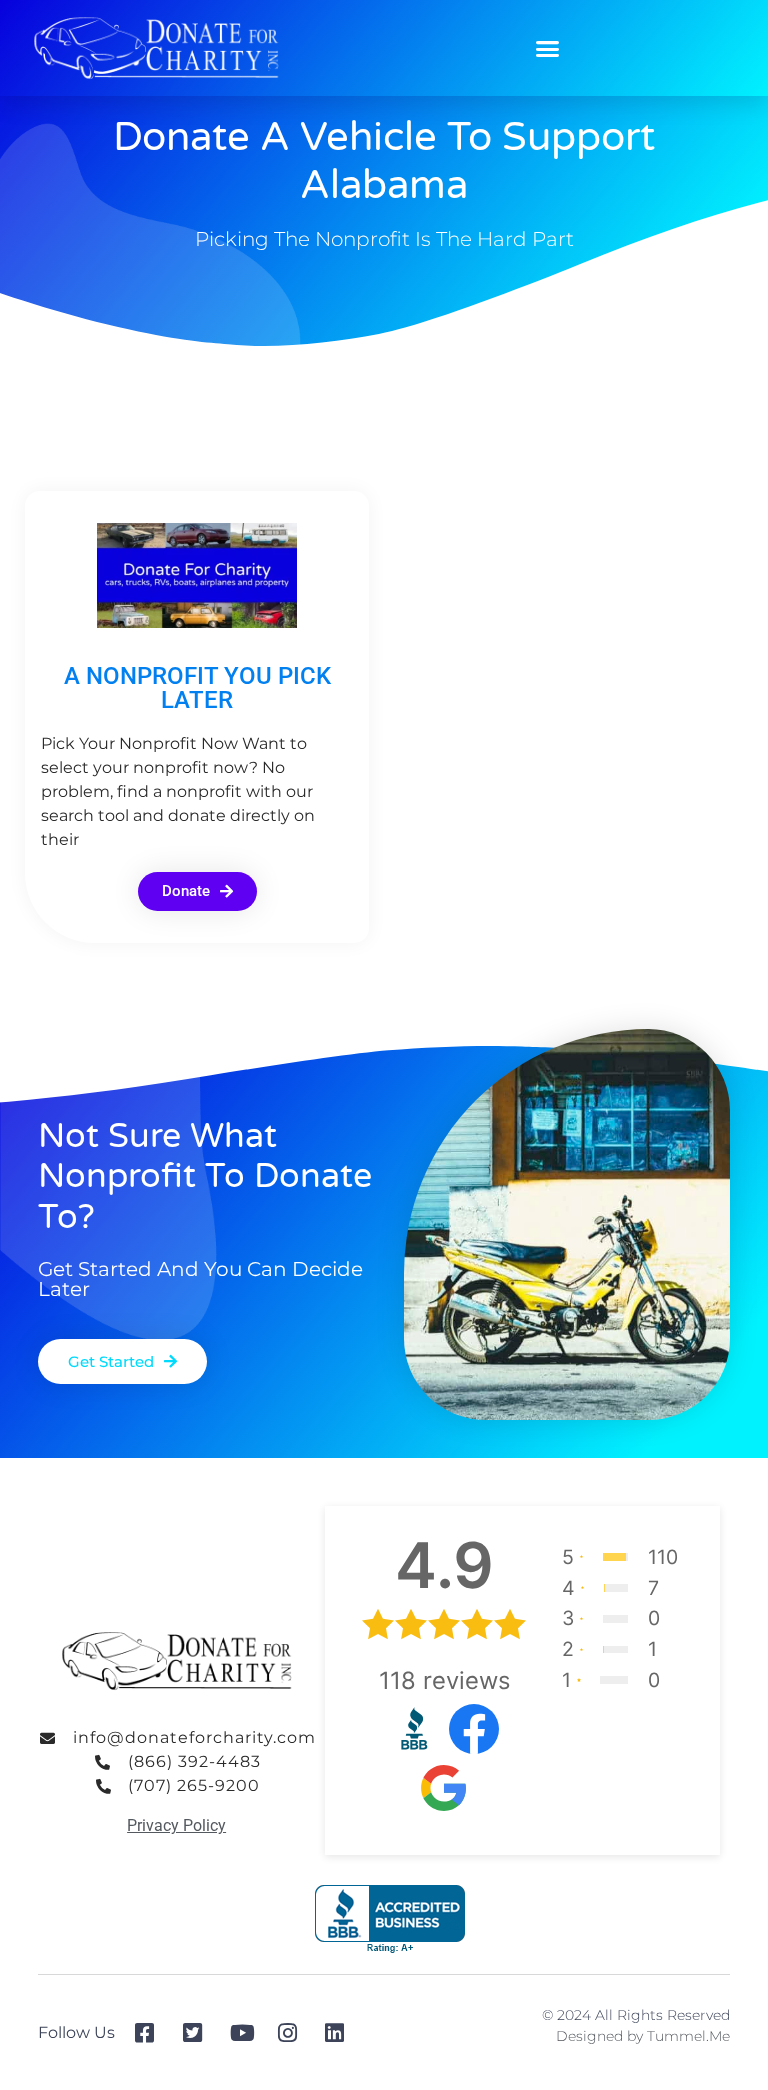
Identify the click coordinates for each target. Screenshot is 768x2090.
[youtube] (246, 2033)
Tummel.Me (688, 2036)
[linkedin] (341, 2033)
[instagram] (294, 2033)
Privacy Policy (176, 1825)
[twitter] (199, 2033)
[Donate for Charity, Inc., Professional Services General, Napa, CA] (390, 1919)
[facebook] (151, 2033)
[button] (548, 48)
